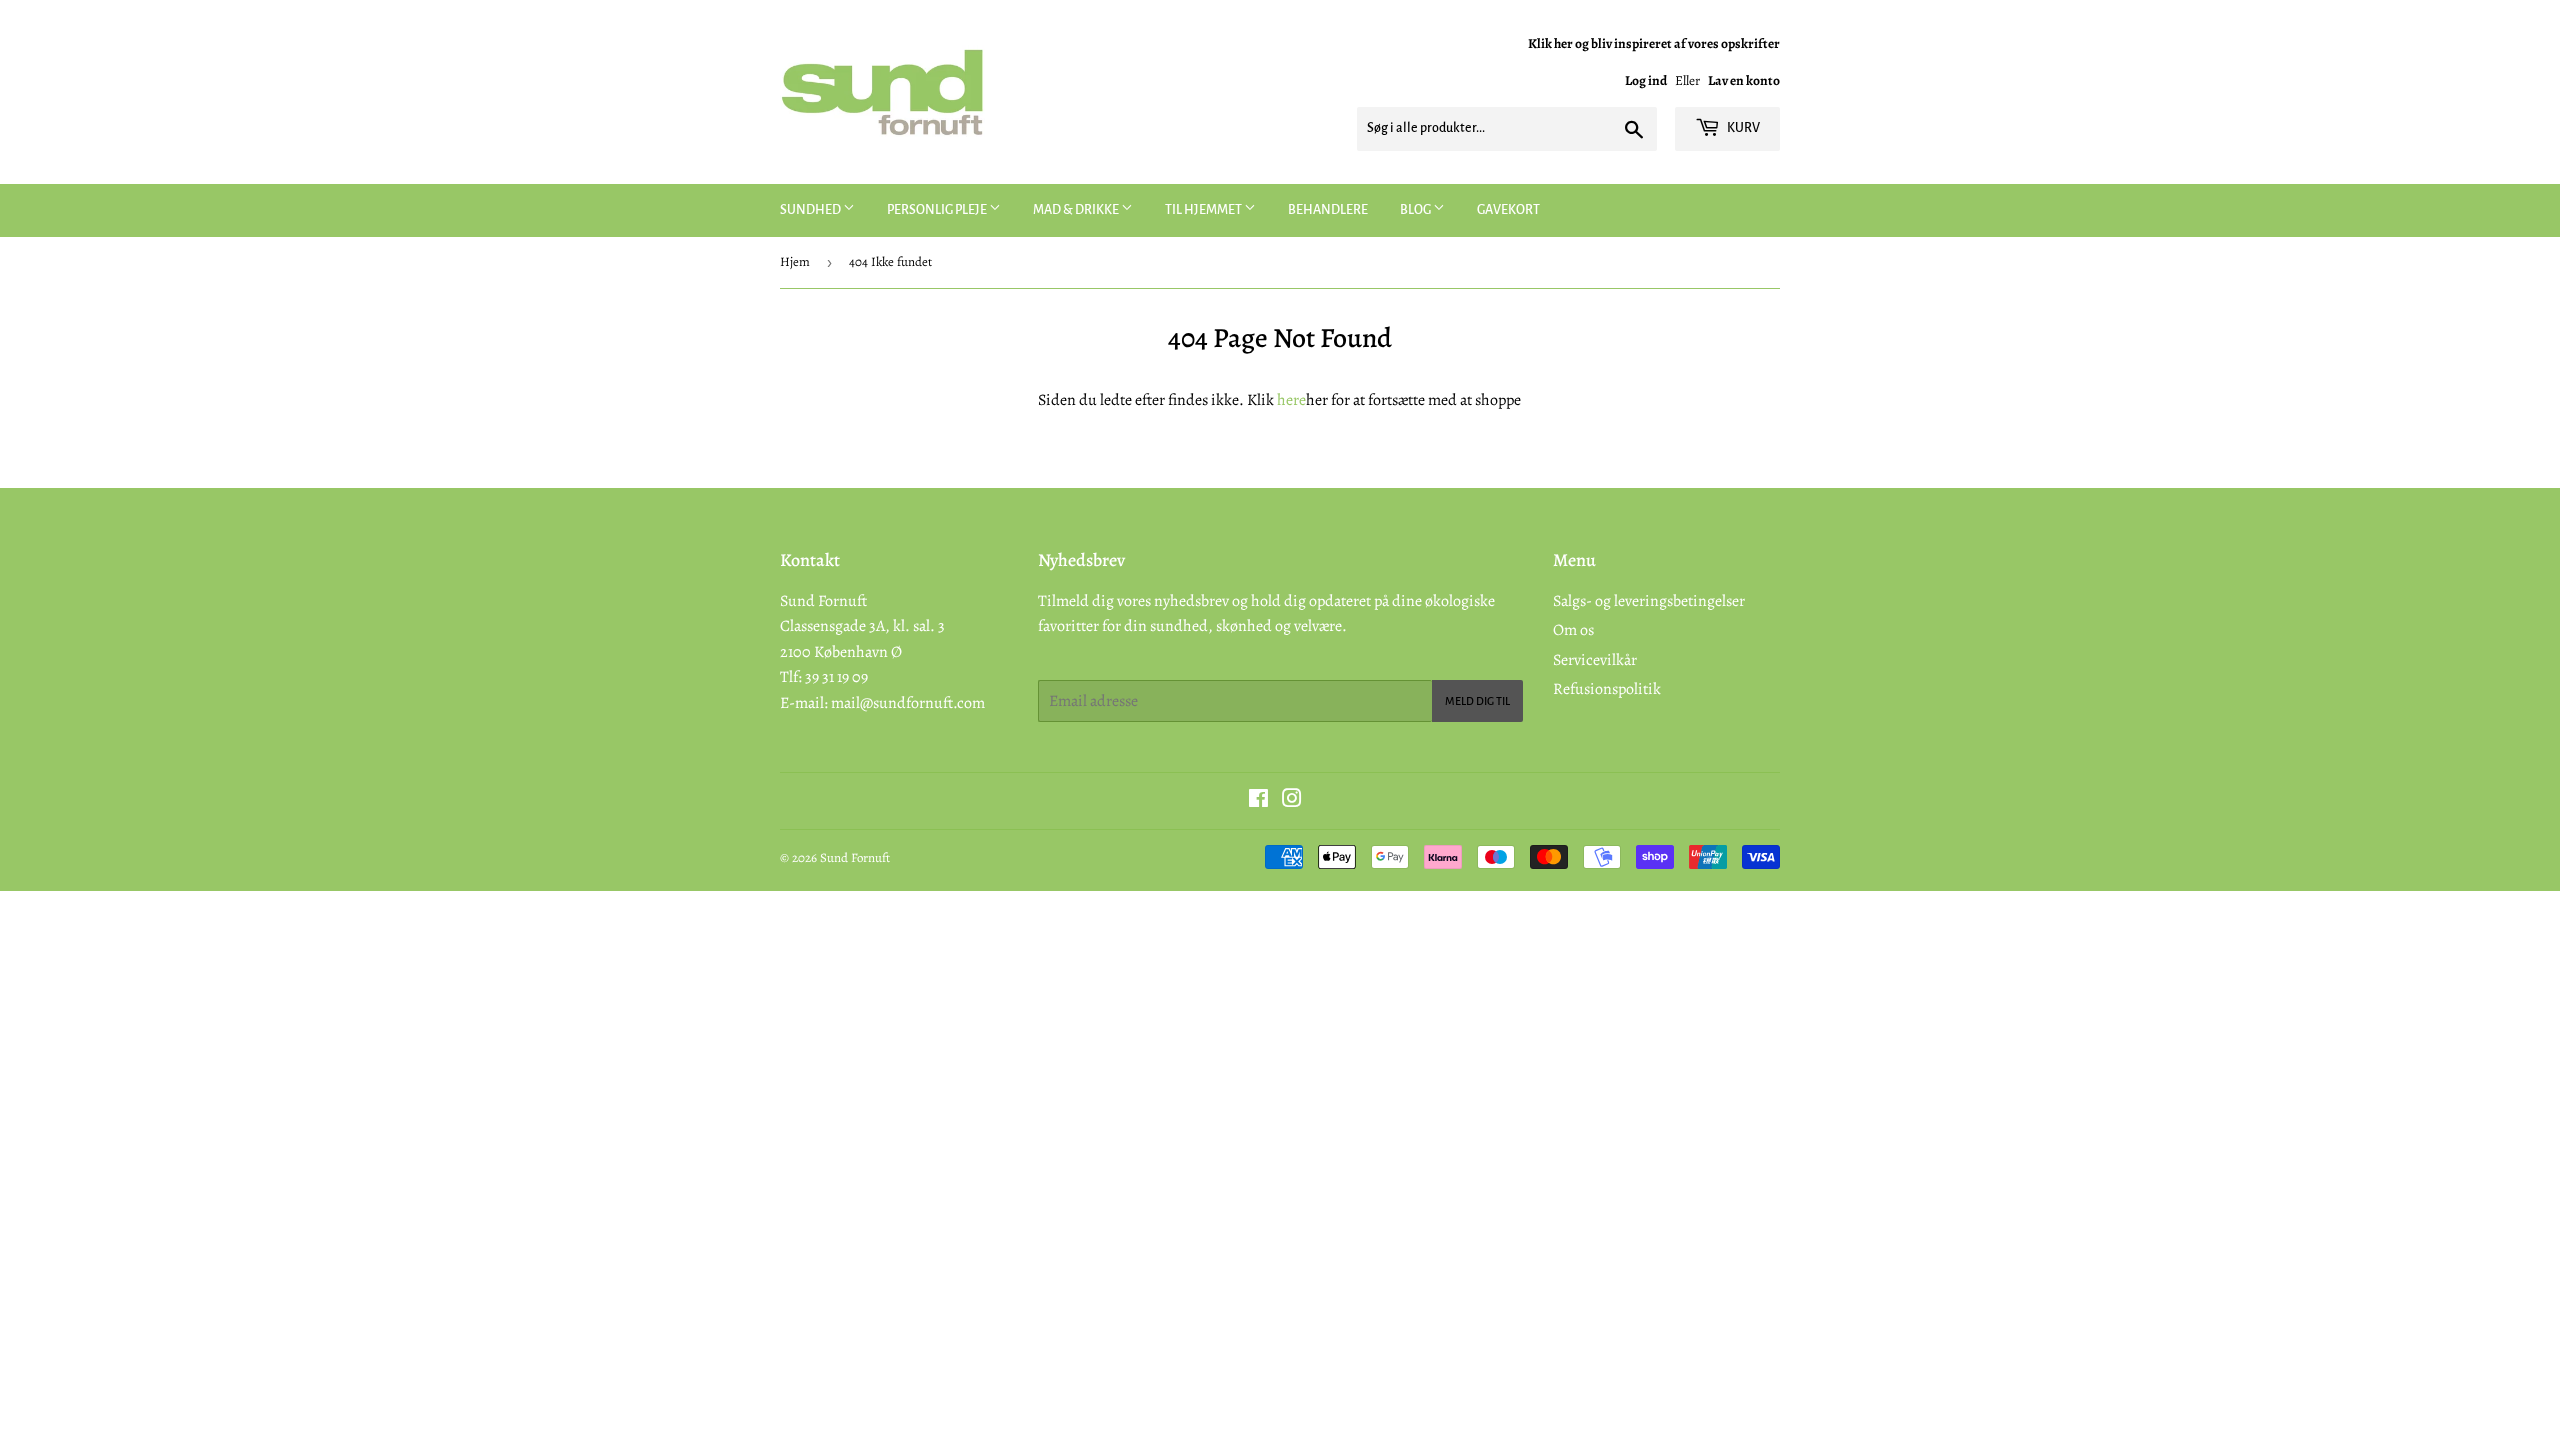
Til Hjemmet (1204, 210)
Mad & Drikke (1077, 210)
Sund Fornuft (855, 857)
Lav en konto (1744, 80)
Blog (1416, 210)
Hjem (795, 261)
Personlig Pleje (938, 210)
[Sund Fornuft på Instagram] (1292, 801)
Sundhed (811, 210)
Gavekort (1508, 210)
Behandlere (1328, 210)
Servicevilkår (1595, 660)
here (1291, 400)
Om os (1573, 630)
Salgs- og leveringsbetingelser (1649, 601)
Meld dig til (1477, 701)
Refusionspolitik (1607, 689)
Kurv (1742, 128)
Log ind (1646, 80)
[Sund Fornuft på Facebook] (1258, 801)
